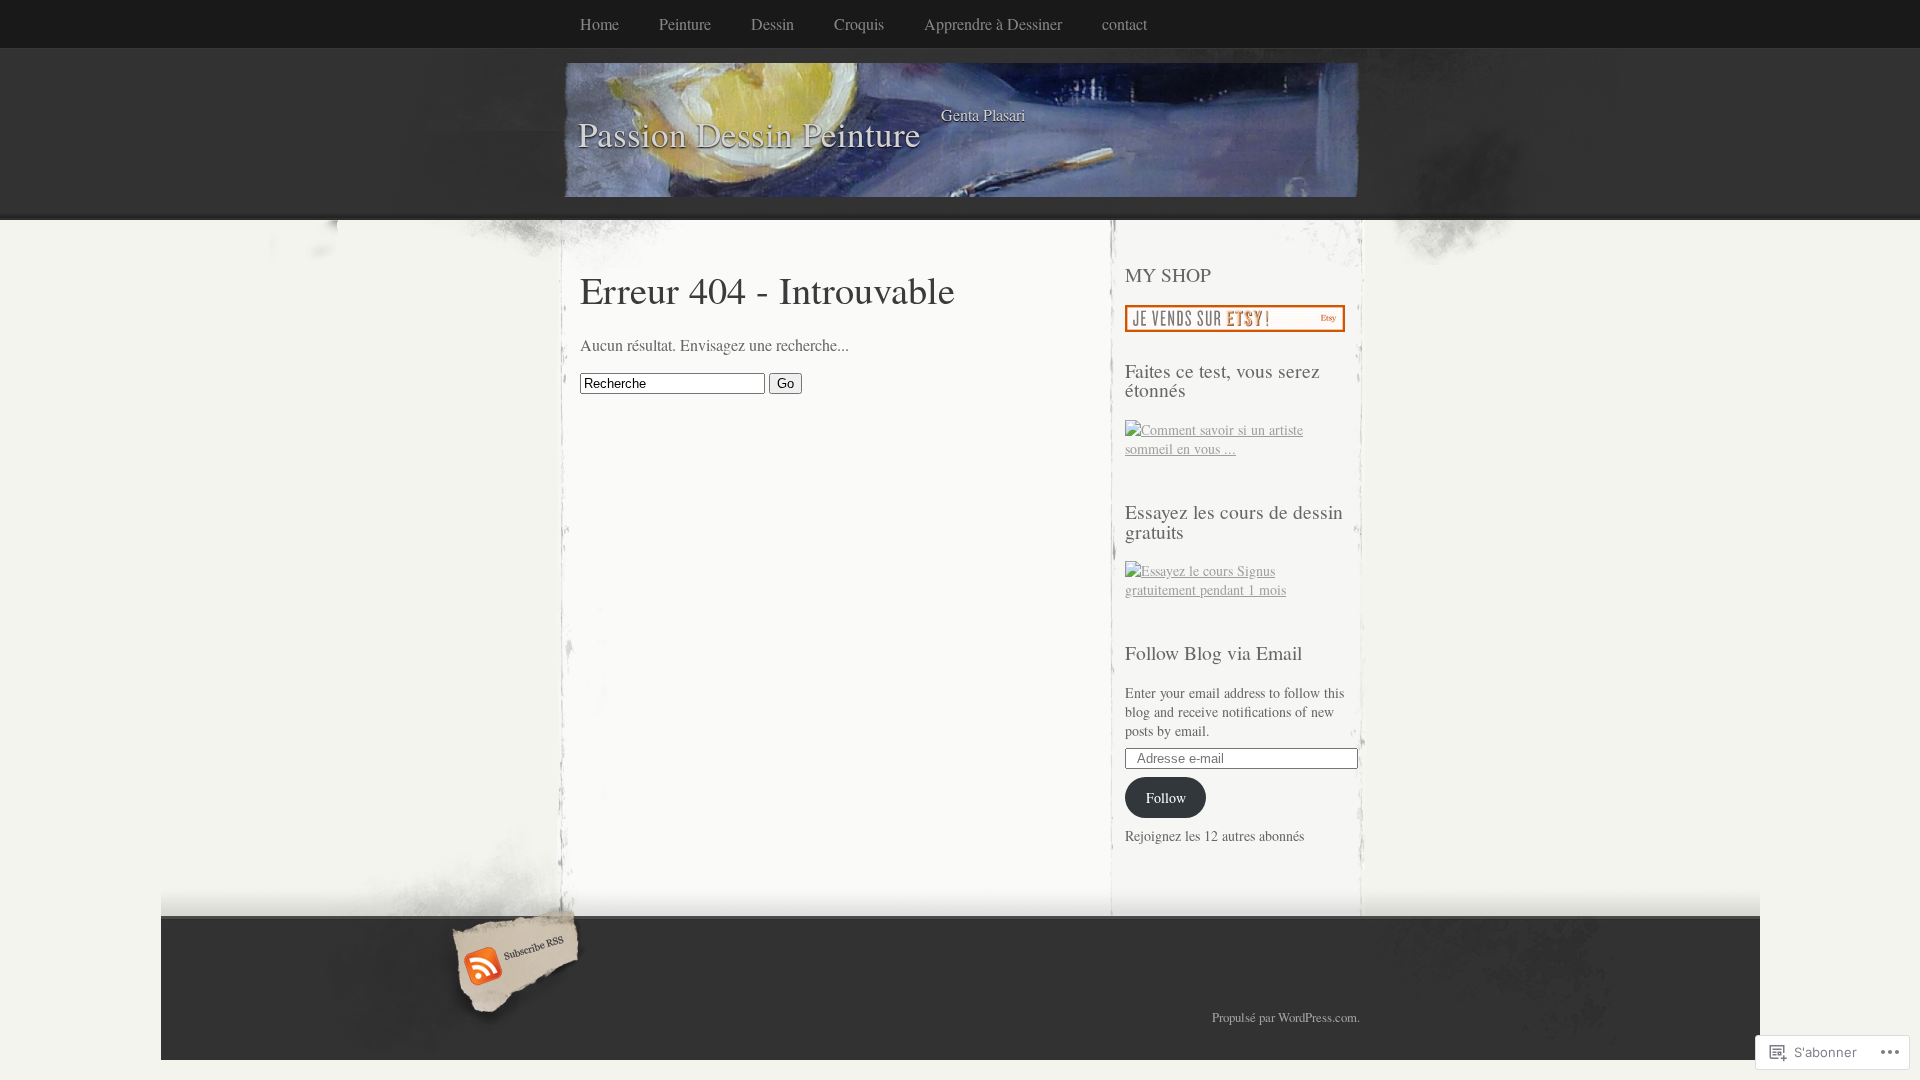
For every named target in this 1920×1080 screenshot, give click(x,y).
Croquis (859, 23)
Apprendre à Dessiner (993, 23)
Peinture (685, 23)
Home (599, 23)
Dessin (772, 23)
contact (1124, 23)
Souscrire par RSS (512, 968)
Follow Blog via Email (1213, 652)
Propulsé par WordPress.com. (1286, 1017)
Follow (1166, 797)
